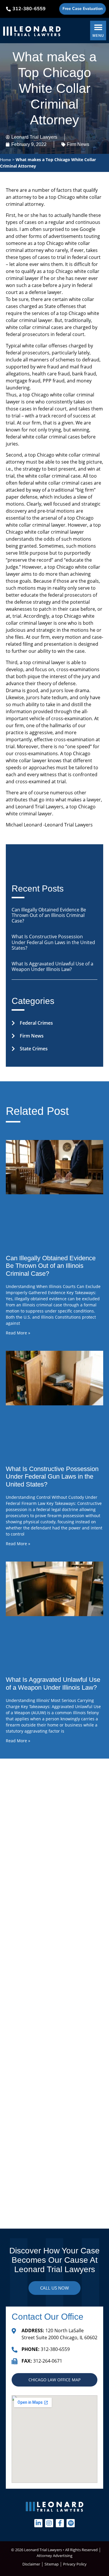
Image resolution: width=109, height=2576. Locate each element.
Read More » (18, 1333)
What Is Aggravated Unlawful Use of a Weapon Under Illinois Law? (52, 966)
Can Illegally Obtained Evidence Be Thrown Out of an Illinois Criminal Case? (49, 915)
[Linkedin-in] (38, 2523)
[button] (98, 31)
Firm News (78, 144)
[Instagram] (49, 2523)
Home (6, 160)
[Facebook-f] (60, 2523)
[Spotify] (71, 2523)
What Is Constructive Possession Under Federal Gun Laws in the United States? (53, 942)
